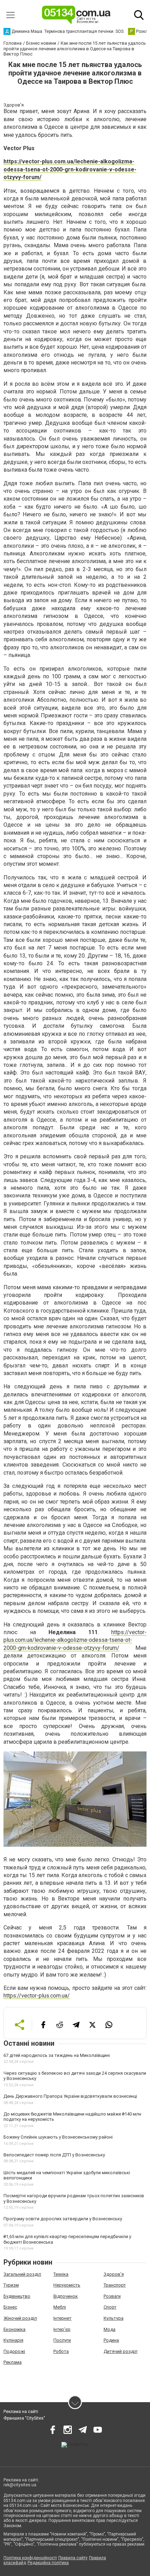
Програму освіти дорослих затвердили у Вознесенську (63, 2219)
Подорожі (14, 2351)
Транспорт (115, 2285)
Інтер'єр (62, 2329)
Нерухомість (67, 2285)
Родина (111, 2340)
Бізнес (10, 2307)
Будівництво (17, 2296)
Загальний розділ (22, 2274)
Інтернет (62, 2318)
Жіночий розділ (20, 2318)
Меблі (60, 2307)
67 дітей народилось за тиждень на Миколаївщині (57, 2055)
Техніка (61, 2274)
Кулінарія (13, 2340)
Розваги (112, 2296)
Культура (114, 2318)
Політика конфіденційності (30, 2558)
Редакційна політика (48, 2563)
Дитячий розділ (121, 2351)
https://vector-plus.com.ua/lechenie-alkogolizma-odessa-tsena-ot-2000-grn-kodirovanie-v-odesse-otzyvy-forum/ (70, 169)
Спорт (110, 2307)
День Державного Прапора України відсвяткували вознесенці (70, 2096)
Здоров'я (114, 2274)
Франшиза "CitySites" (24, 2418)
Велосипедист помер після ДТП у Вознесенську (54, 2155)
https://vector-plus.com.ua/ (37, 1996)
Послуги (62, 2340)
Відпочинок (66, 2296)
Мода (110, 2329)
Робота (61, 2351)
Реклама (13, 2362)
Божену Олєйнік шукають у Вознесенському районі (58, 2137)
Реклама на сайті (21, 2412)
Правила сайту (73, 2558)
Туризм (11, 2285)
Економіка (14, 2329)
